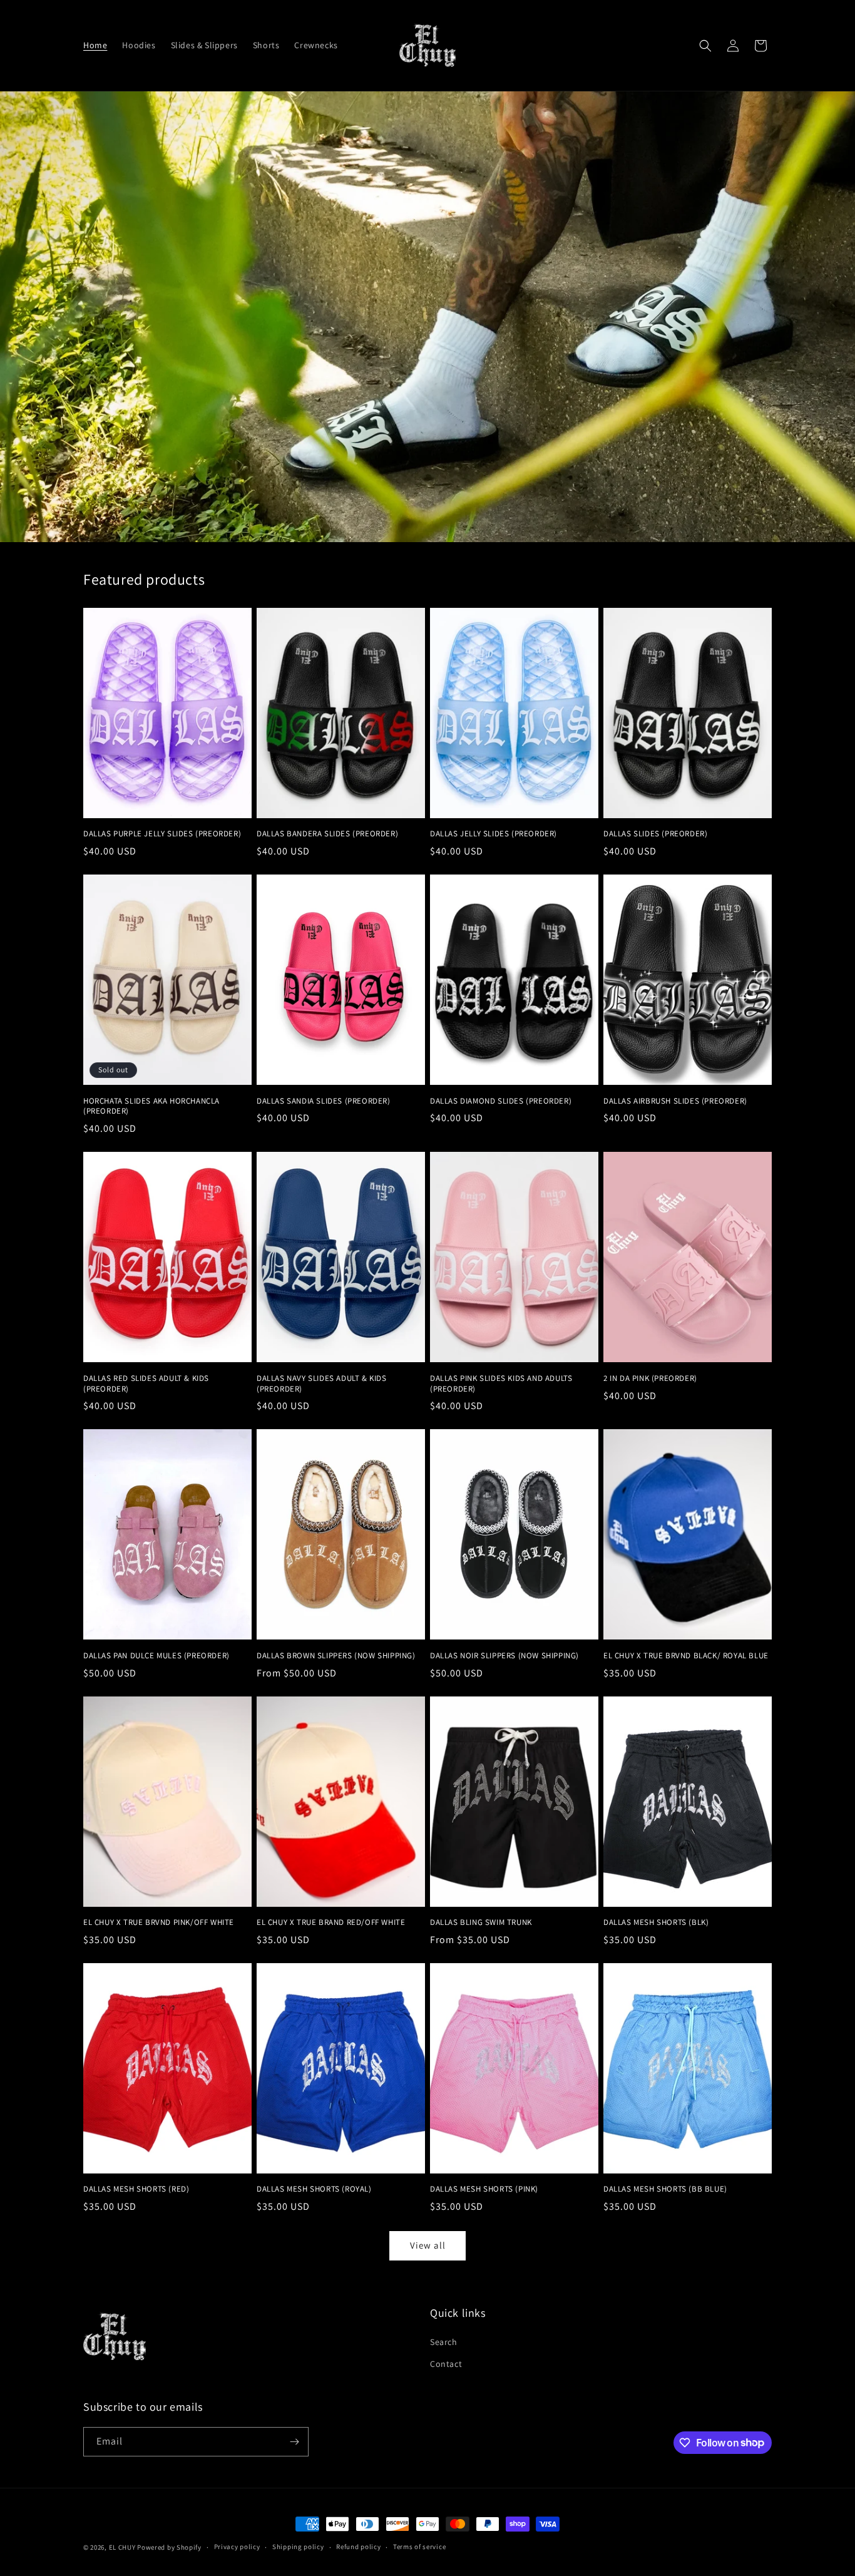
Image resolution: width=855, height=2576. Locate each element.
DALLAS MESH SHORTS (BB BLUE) (665, 2189)
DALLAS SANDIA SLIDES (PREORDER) (324, 1101)
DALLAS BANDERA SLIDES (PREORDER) (327, 834)
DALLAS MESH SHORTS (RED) (136, 2189)
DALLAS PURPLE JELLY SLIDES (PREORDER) (162, 834)
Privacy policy (237, 2547)
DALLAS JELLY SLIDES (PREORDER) (494, 834)
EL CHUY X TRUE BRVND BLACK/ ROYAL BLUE (686, 1656)
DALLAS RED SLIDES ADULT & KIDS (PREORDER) (146, 1384)
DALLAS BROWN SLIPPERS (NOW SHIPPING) (336, 1656)
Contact (446, 2364)
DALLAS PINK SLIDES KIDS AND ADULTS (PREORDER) (501, 1384)
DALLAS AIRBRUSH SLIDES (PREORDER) (675, 1101)
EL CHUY (122, 2547)
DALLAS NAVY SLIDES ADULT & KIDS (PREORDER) (322, 1384)
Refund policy (358, 2547)
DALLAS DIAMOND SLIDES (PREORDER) (501, 1101)
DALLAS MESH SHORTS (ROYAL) (314, 2189)
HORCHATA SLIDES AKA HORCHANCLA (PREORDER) (151, 1106)
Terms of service (419, 2547)
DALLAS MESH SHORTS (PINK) (484, 2189)
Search (444, 2342)
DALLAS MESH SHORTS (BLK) (656, 1922)
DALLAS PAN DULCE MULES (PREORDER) (156, 1656)
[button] (705, 46)
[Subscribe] (294, 2442)
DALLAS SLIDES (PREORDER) (655, 834)
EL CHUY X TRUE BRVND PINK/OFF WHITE (159, 1922)
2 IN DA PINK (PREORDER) (650, 1378)
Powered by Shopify (169, 2547)
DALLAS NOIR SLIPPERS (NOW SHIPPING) (504, 1656)
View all (428, 2245)
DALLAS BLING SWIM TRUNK (481, 1922)
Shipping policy (298, 2547)
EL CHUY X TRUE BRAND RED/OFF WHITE (331, 1922)
